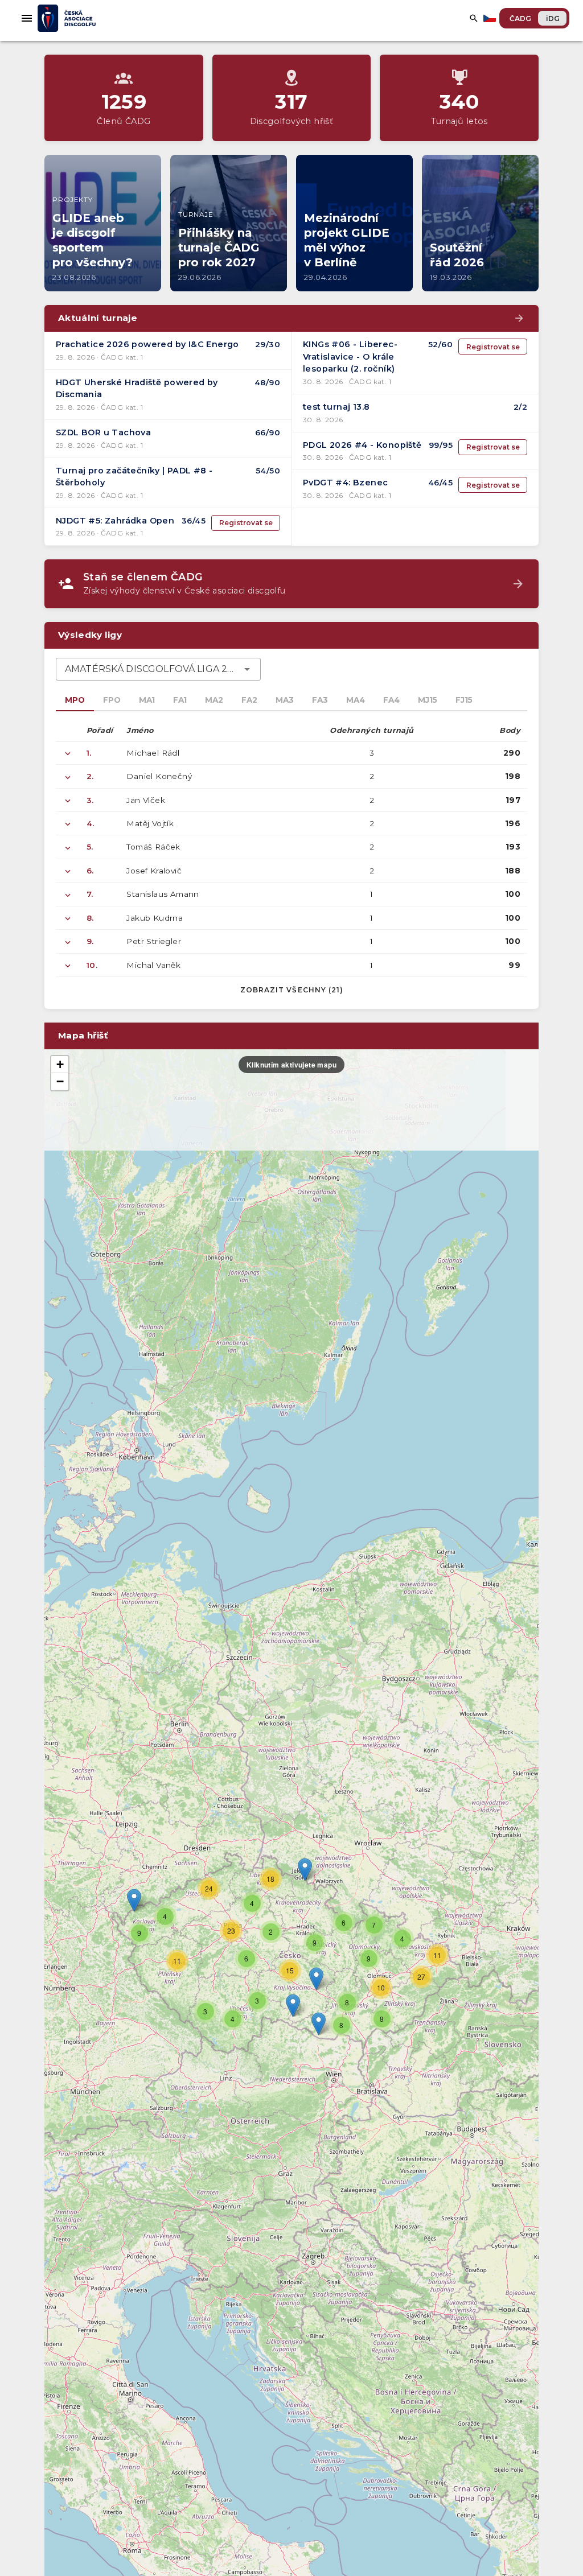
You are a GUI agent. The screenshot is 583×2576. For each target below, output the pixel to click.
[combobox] (158, 669)
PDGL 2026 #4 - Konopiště (362, 445)
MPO (75, 700)
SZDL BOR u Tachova (103, 432)
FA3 (320, 700)
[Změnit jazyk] (491, 18)
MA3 (285, 700)
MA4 (356, 700)
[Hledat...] (474, 18)
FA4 (391, 700)
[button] (316, 1979)
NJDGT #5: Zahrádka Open (115, 521)
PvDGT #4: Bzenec (345, 483)
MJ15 (428, 700)
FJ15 (464, 700)
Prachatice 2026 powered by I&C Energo (147, 344)
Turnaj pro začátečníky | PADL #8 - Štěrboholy (134, 477)
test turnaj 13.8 (336, 407)
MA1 (147, 700)
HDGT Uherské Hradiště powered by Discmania (137, 389)
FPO (112, 700)
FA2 (249, 700)
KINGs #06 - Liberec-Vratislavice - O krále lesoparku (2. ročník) (350, 356)
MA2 (214, 700)
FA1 (180, 700)
